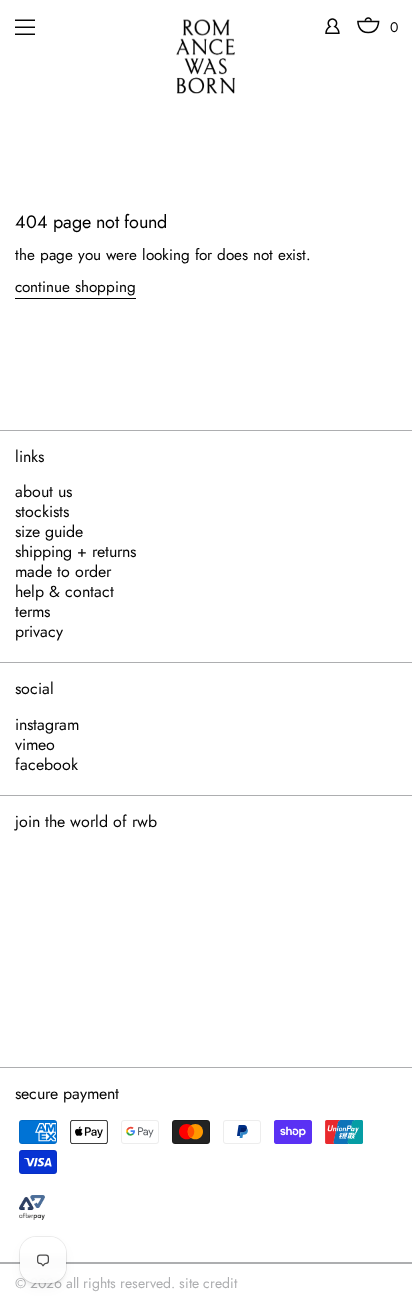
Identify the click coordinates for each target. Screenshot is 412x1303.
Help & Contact (64, 592)
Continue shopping (75, 287)
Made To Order (63, 572)
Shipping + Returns (75, 552)
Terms (32, 612)
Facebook (46, 765)
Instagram (47, 725)
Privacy (39, 632)
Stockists (42, 512)
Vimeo (35, 745)
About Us (43, 492)
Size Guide (49, 532)
